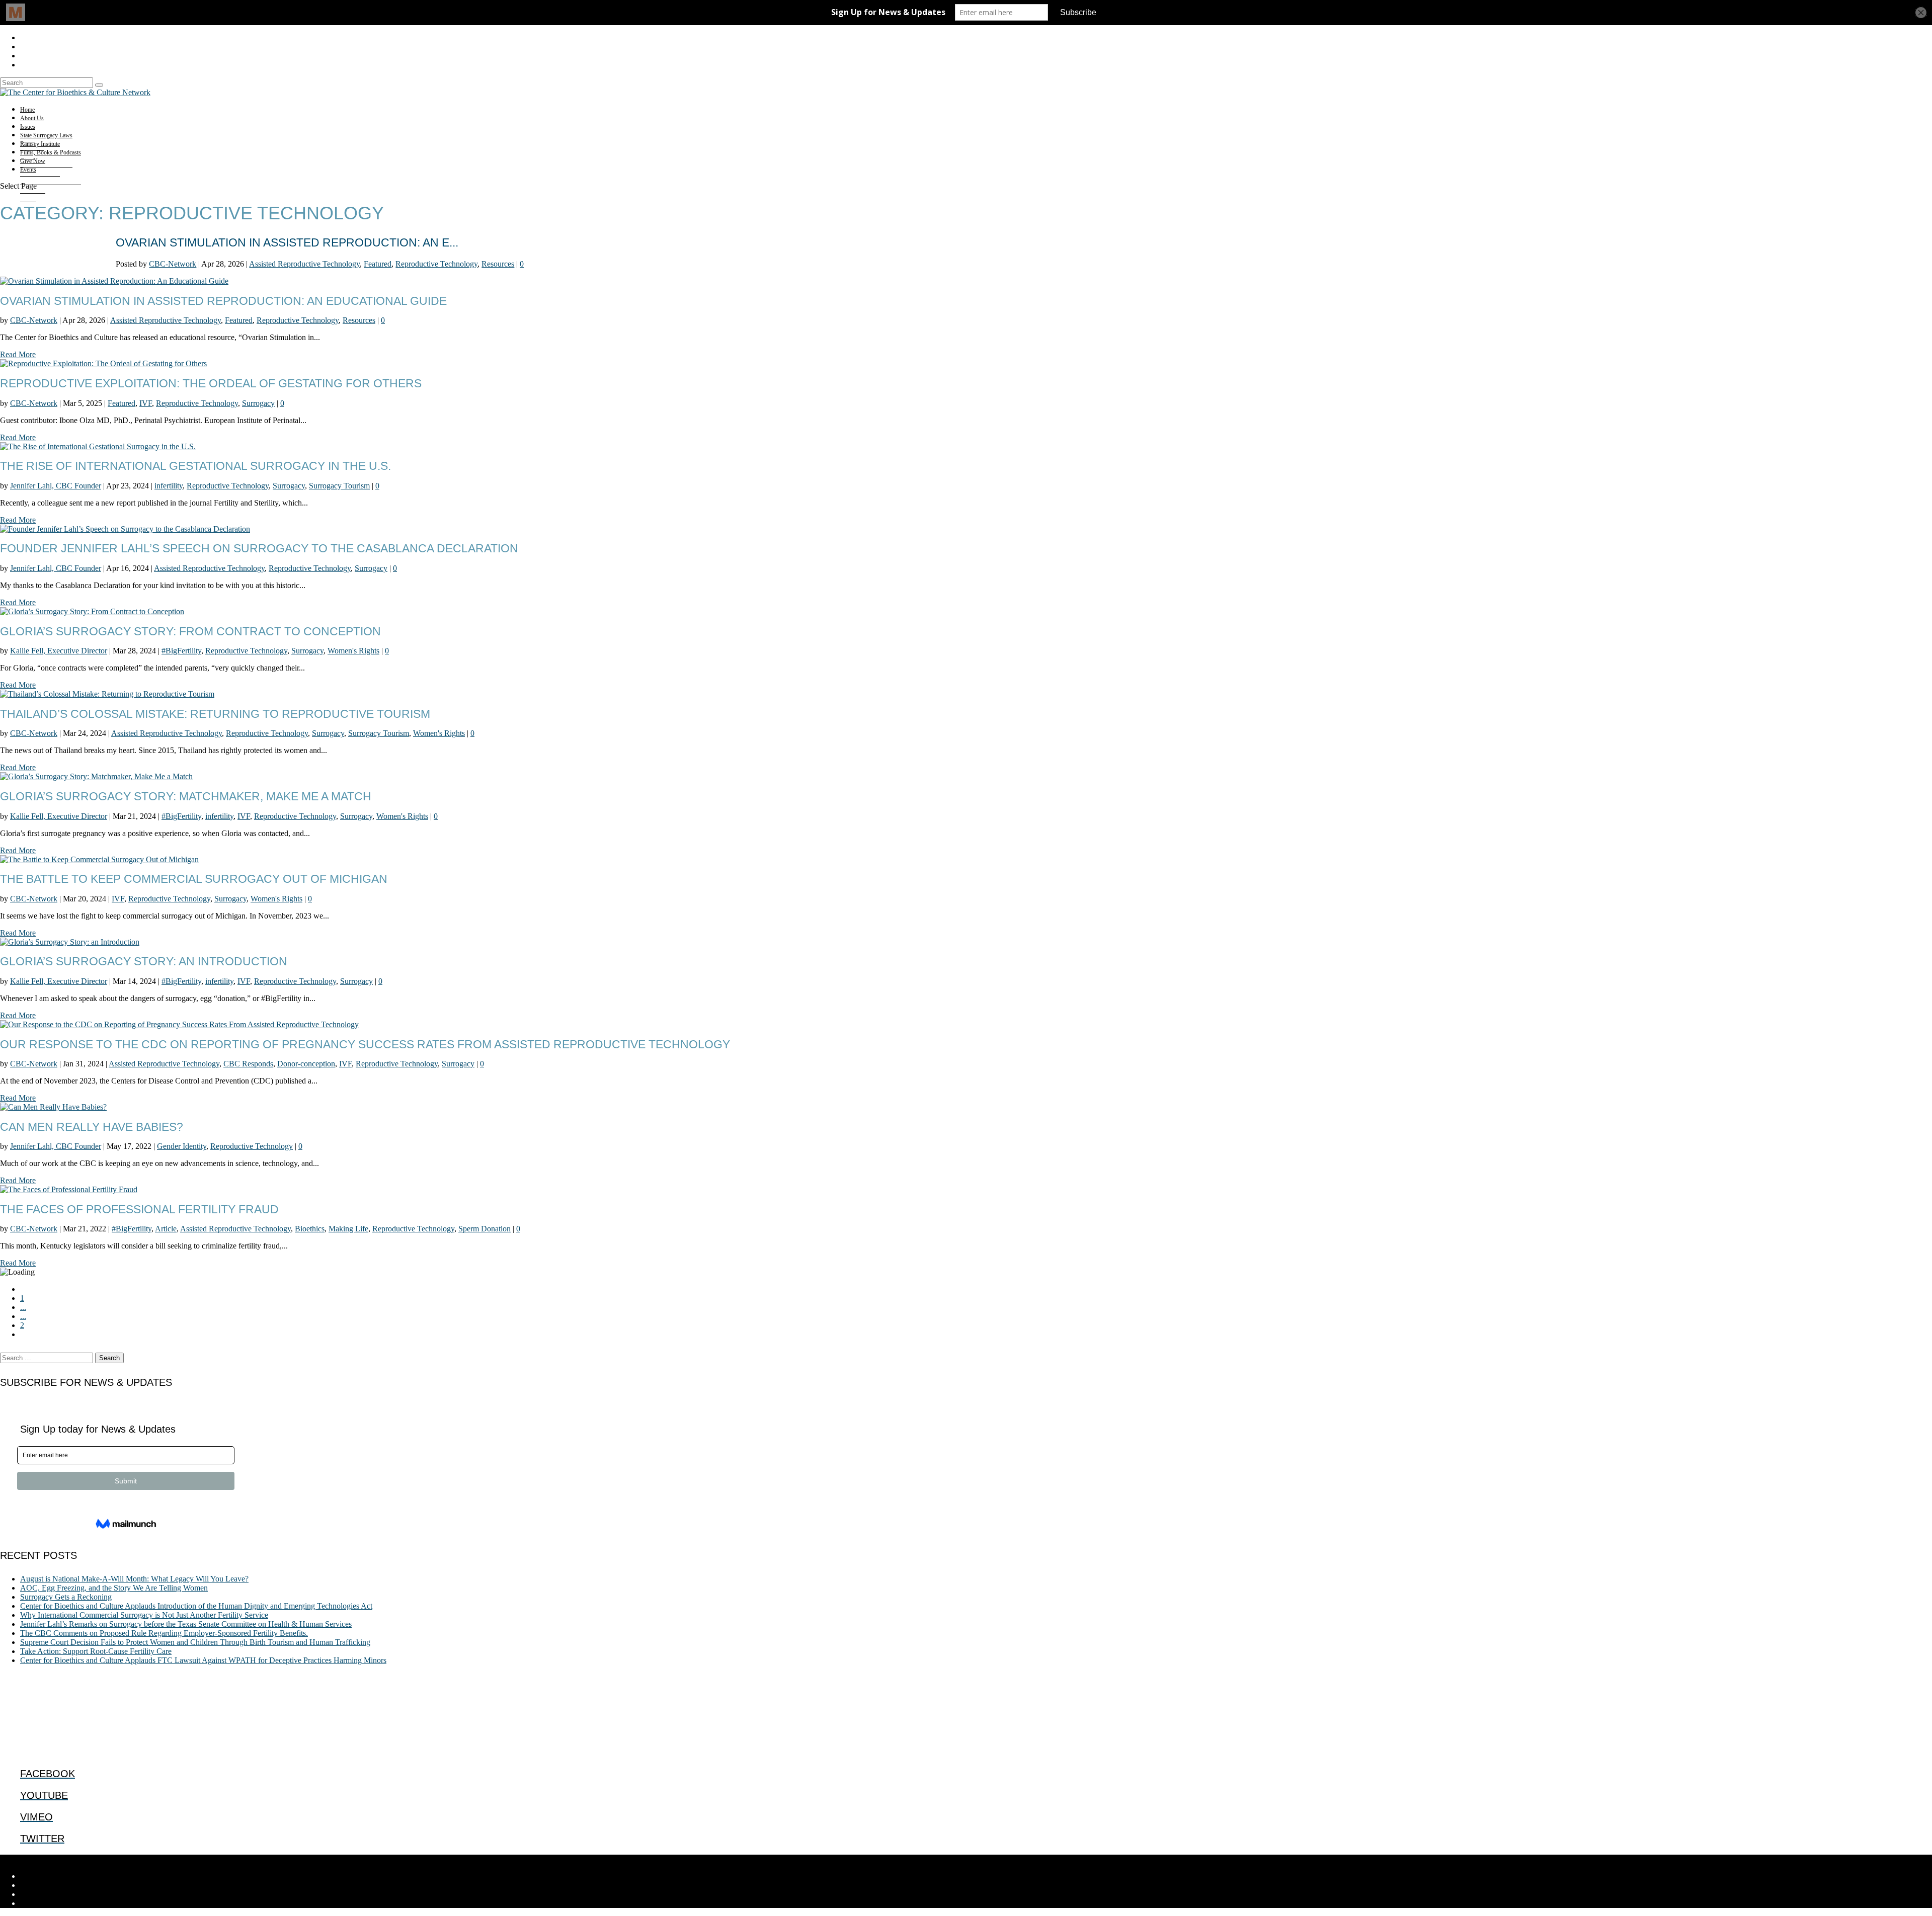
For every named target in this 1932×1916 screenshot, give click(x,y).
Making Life (348, 1229)
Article (166, 1229)
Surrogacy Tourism (339, 486)
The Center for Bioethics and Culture (85, 1859)
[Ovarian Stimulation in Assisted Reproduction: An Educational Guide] (114, 281)
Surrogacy (258, 403)
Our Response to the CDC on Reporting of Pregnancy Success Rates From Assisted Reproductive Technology (365, 1044)
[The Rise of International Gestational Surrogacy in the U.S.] (98, 446)
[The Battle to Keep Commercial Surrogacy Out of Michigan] (99, 859)
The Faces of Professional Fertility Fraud (139, 1209)
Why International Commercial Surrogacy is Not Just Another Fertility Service (144, 1615)
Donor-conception (306, 1064)
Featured (378, 264)
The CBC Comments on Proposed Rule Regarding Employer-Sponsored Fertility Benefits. (164, 1633)
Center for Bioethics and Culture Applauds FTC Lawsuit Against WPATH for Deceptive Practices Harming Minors (203, 1660)
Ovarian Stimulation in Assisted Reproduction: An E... (287, 242)
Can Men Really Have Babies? (92, 1127)
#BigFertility (181, 651)
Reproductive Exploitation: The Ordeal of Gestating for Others (211, 383)
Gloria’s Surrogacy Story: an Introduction (144, 961)
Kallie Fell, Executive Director (59, 651)
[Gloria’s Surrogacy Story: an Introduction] (70, 942)
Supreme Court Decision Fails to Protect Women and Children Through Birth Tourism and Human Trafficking (195, 1642)
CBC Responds (248, 1064)
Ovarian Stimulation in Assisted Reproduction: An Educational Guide (223, 301)
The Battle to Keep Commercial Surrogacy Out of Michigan (194, 879)
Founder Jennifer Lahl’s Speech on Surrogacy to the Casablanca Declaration (259, 548)
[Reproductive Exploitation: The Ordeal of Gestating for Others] (103, 363)
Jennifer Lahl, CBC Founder (56, 486)
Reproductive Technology (436, 264)
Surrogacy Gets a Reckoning (66, 1597)
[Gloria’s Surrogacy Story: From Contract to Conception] (92, 611)
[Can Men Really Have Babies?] (53, 1107)
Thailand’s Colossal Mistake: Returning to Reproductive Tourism (215, 714)
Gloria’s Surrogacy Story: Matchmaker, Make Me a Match (186, 796)
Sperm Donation (485, 1229)
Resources (498, 264)
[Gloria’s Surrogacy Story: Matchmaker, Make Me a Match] (96, 776)
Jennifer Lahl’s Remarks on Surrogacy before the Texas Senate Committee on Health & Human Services (186, 1624)
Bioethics (310, 1229)
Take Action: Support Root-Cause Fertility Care (96, 1651)
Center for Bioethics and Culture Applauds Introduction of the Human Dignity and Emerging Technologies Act (196, 1606)
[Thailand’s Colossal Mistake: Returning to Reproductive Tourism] (107, 694)
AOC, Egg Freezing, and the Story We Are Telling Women (114, 1588)
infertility (169, 486)
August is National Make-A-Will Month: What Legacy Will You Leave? (134, 1579)
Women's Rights (353, 651)
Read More (18, 354)
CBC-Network (173, 264)
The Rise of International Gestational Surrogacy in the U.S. (195, 466)
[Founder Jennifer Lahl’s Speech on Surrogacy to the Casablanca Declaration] (125, 529)
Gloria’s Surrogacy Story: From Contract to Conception (190, 631)
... (23, 1307)
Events (28, 170)
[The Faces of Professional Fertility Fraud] (69, 1189)
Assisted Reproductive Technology (304, 264)
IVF (146, 403)
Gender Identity (182, 1146)
